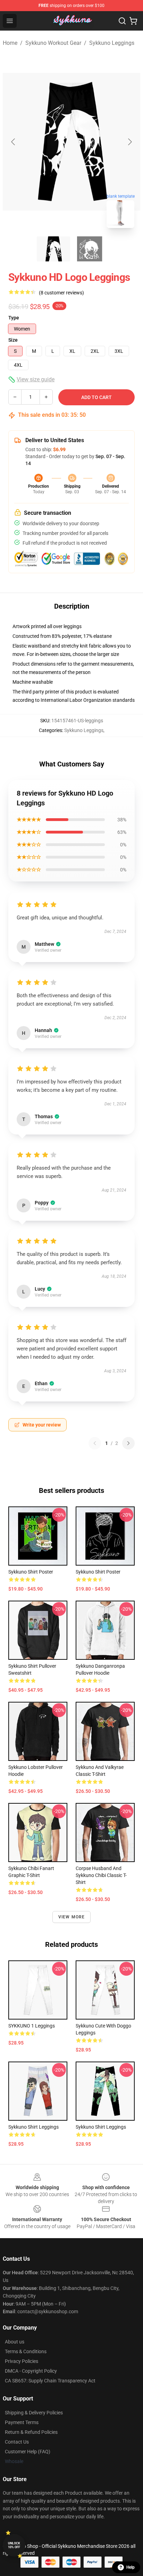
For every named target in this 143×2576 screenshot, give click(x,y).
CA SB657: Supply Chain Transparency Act (50, 2381)
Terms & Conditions (26, 2351)
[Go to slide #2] (90, 249)
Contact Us (17, 2442)
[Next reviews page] (128, 1443)
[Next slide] (129, 142)
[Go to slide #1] (53, 249)
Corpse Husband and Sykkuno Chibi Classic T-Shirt (101, 1875)
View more (72, 1917)
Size (13, 340)
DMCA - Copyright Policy (31, 2371)
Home (10, 43)
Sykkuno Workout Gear (53, 43)
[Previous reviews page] (95, 1443)
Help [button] (131, 2567)
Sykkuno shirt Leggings (33, 2127)
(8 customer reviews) (61, 293)
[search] (122, 21)
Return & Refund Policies (31, 2432)
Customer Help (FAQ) (28, 2452)
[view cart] (133, 21)
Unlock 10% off (14, 2545)
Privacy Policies (22, 2361)
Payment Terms (22, 2422)
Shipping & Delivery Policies (34, 2413)
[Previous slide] (14, 142)
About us (15, 2342)
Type (14, 318)
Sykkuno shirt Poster (31, 1572)
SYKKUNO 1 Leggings (32, 2026)
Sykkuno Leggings (112, 43)
